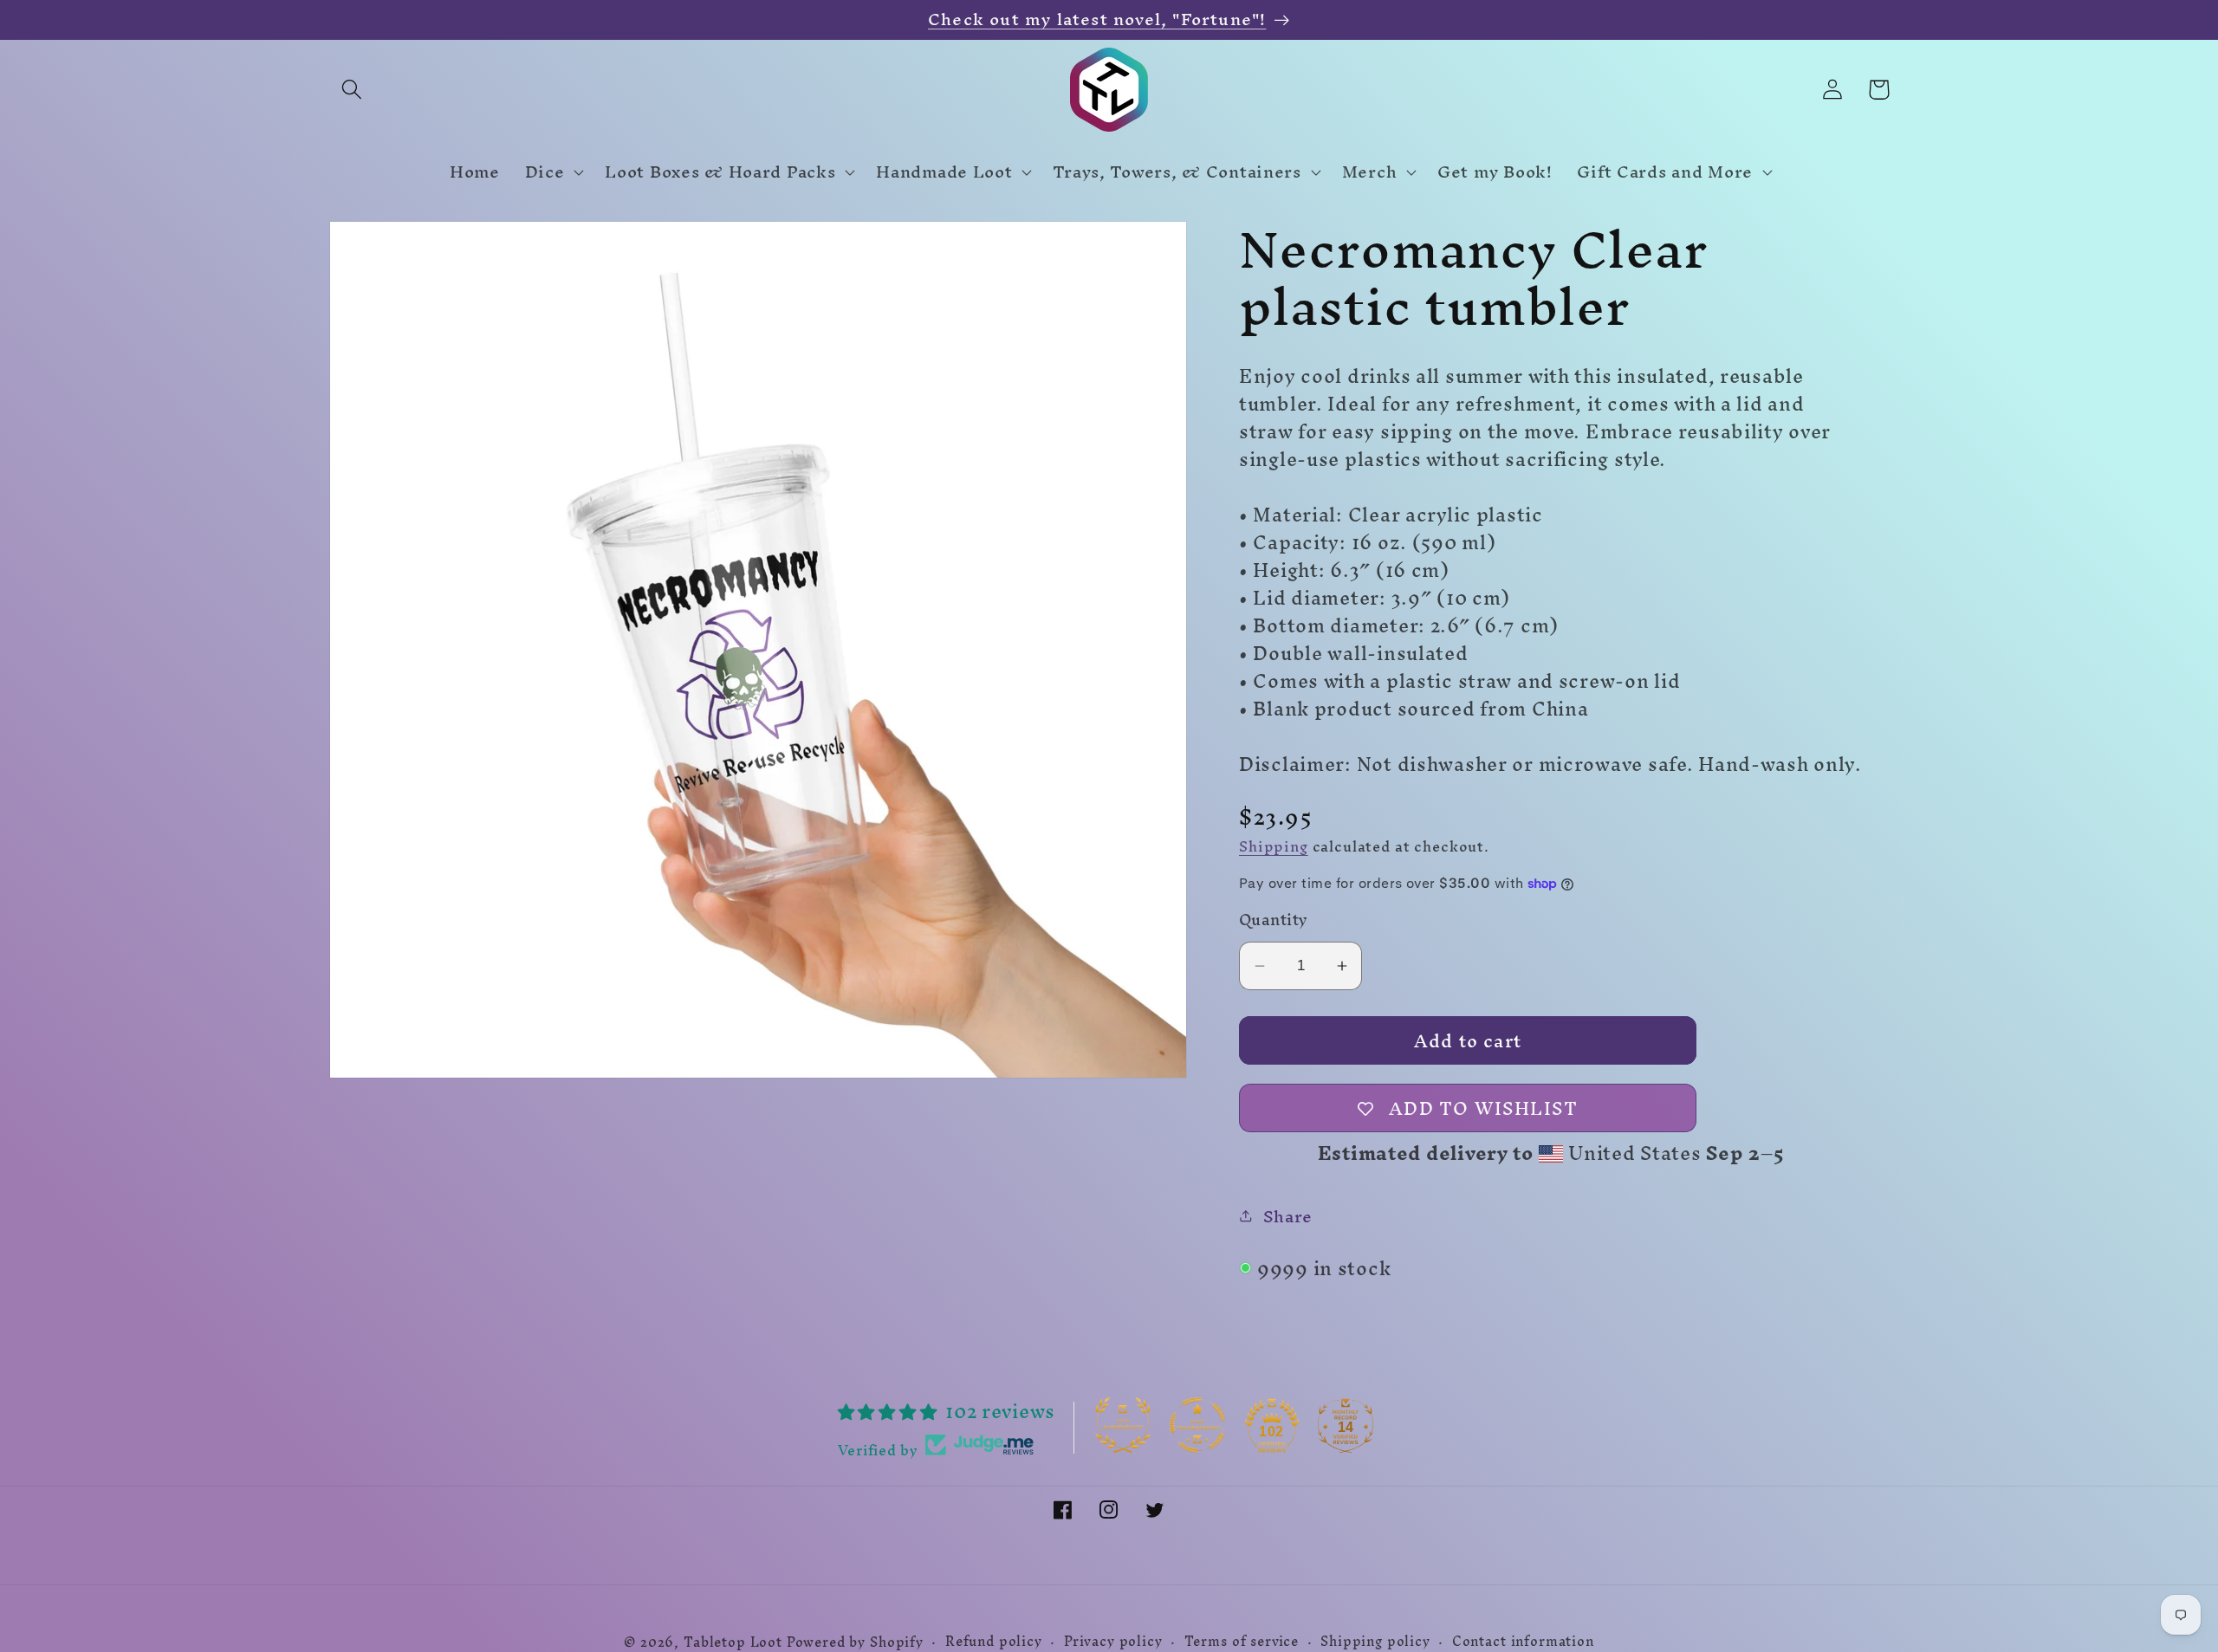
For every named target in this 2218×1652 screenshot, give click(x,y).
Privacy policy (1113, 1642)
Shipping (1274, 846)
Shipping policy (1375, 1642)
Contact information (1523, 1642)
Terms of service (1242, 1642)
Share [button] (1288, 1216)
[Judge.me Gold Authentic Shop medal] (1123, 1425)
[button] (352, 90)
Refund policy (994, 1642)
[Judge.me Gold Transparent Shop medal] (1197, 1425)
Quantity (1274, 920)
